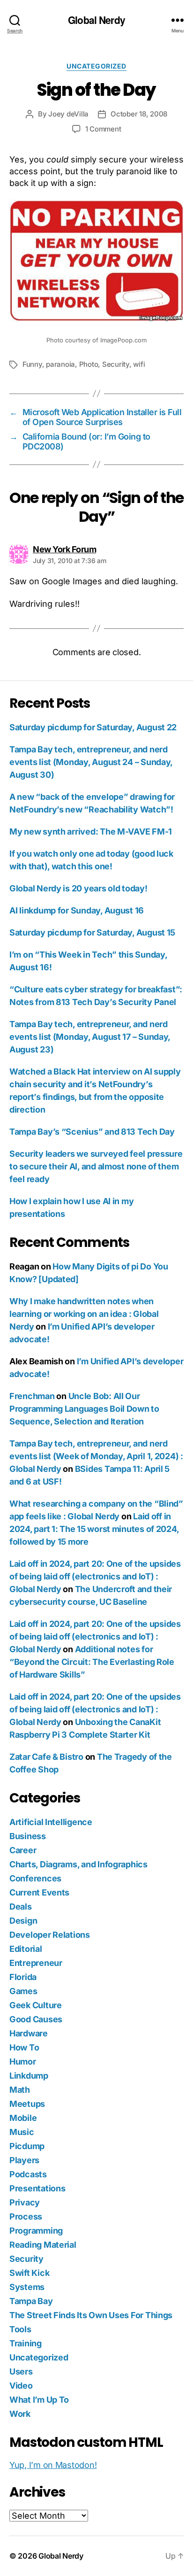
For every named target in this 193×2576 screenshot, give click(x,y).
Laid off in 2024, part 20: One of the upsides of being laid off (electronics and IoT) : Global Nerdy (95, 1576)
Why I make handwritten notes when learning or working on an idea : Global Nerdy (84, 1314)
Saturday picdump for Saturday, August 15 (92, 932)
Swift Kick (29, 2273)
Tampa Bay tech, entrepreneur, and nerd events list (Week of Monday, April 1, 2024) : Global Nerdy (96, 1456)
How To (24, 2047)
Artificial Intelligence (51, 1822)
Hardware (29, 2033)
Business (28, 1836)
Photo (89, 364)
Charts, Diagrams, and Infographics (78, 1864)
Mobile (23, 2118)
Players (24, 2160)
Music (22, 2132)
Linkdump (29, 2076)
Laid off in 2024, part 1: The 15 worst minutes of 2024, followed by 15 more (94, 1529)
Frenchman (32, 1396)
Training (26, 2343)
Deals (21, 1907)
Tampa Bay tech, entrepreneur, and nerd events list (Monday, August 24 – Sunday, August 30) (91, 762)
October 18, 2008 (139, 114)
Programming (36, 2231)
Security (116, 364)
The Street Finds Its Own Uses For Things (91, 2315)
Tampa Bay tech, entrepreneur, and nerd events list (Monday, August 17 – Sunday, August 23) (90, 1037)
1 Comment (103, 129)
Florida (23, 1977)
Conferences (35, 1878)
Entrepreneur (36, 1963)
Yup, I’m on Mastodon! (53, 2465)
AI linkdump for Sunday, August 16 (77, 910)
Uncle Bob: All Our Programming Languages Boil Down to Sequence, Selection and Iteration (84, 1409)
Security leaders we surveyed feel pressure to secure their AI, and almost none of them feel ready (96, 1166)
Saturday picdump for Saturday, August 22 (93, 727)
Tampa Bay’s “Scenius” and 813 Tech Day (92, 1132)
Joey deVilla (68, 114)
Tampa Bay (31, 2301)
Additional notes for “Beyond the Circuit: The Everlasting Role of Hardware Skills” (92, 1662)
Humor (23, 2062)
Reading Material (43, 2245)
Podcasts (28, 2174)
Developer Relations (50, 1935)
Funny (32, 364)
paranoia (60, 364)
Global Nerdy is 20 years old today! (78, 888)
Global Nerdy (96, 20)
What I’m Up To (39, 2400)
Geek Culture (36, 2005)
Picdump (27, 2146)
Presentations (37, 2188)
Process (26, 2216)
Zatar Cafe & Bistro (46, 1757)
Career (23, 1850)
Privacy (25, 2202)
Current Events (39, 1892)
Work (20, 2414)
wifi (139, 364)
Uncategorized (96, 66)
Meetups (27, 2104)
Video (21, 2386)
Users (21, 2371)
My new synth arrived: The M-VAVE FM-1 (91, 832)
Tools (20, 2329)
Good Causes (36, 2019)
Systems (27, 2287)
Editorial (26, 1949)
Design (23, 1921)
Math (20, 2090)
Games (23, 1991)
